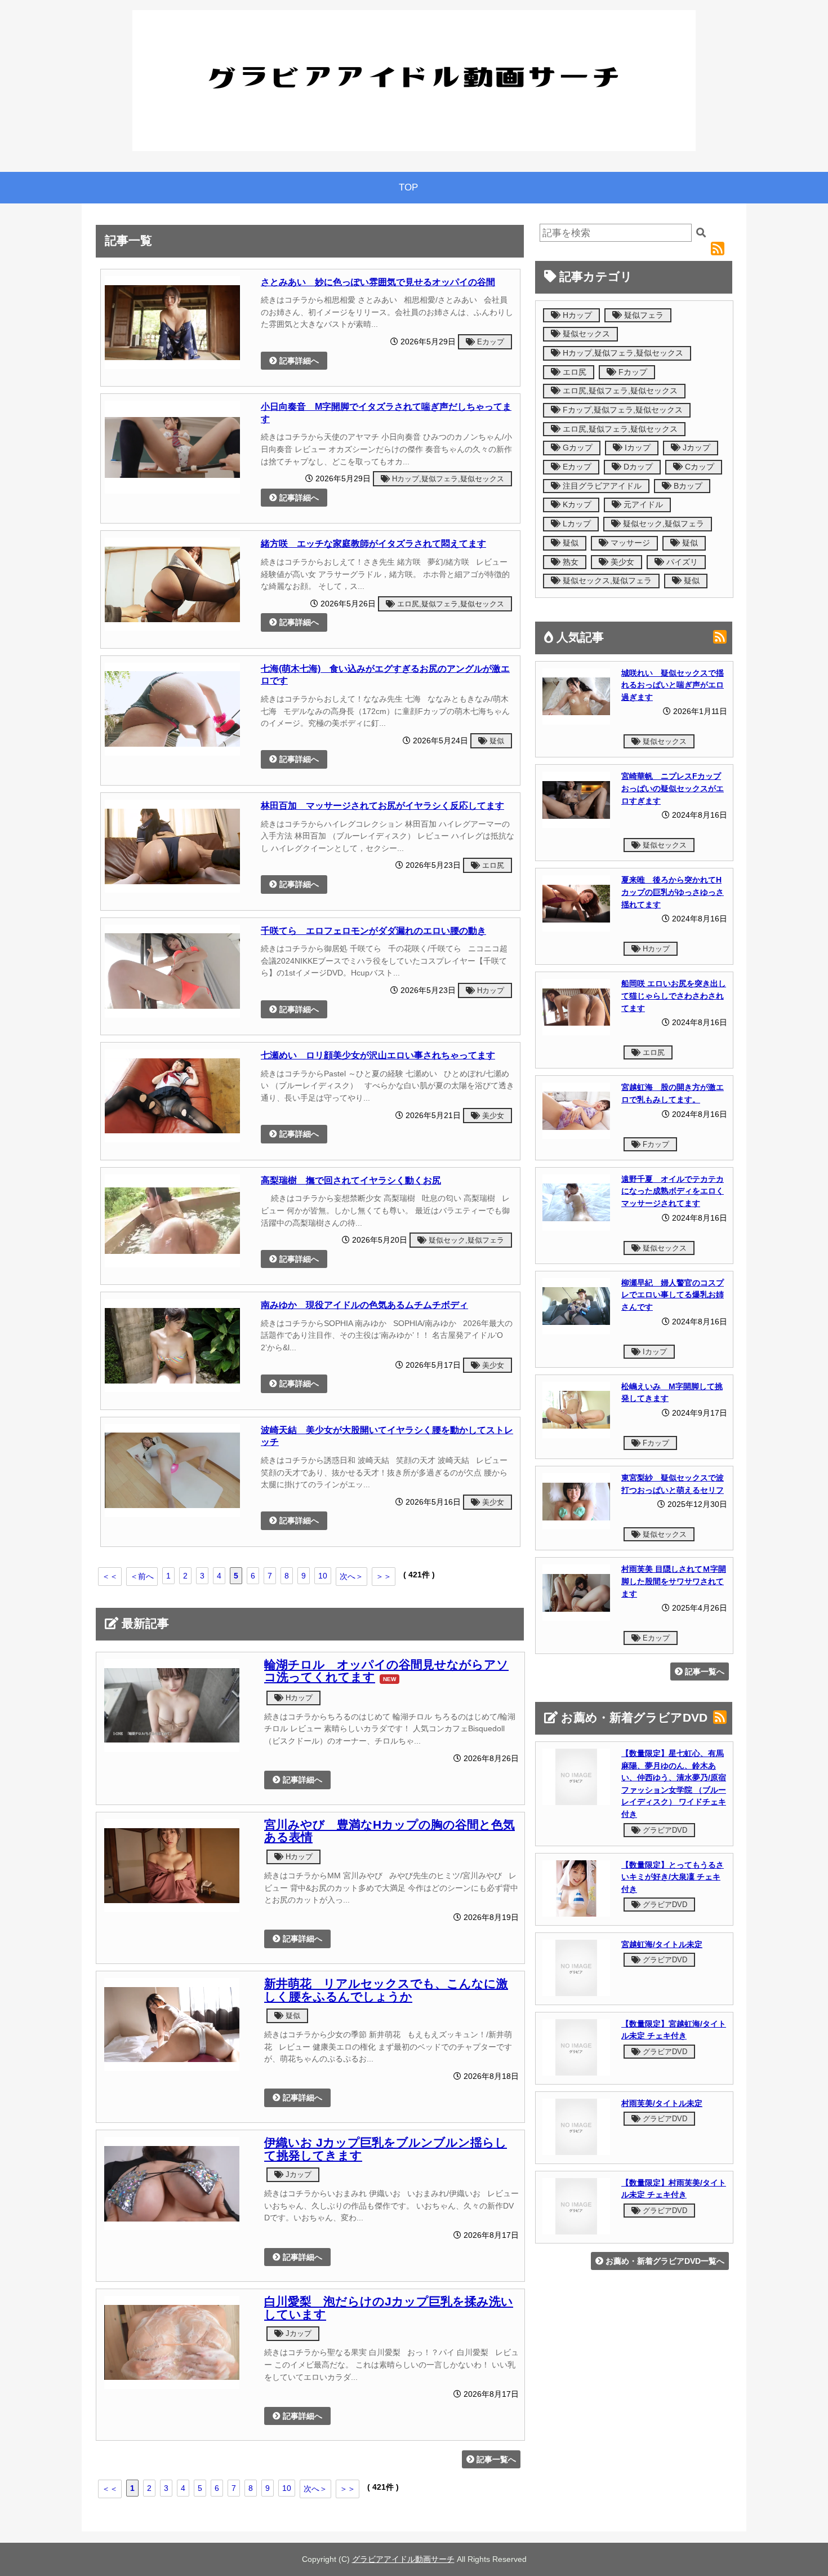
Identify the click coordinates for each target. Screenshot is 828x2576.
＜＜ (110, 1576)
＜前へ (142, 1576)
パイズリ (681, 562)
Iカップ (636, 448)
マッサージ (629, 543)
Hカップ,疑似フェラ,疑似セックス (447, 479)
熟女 (569, 562)
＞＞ (384, 1576)
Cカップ (698, 467)
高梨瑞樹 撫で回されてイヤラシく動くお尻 (351, 1180)
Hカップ (489, 990)
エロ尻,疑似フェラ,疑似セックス (449, 604)
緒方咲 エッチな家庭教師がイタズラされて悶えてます (373, 543)
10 (323, 1576)
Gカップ (577, 448)
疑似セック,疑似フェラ (465, 1240)
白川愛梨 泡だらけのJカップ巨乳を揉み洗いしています (389, 2308)
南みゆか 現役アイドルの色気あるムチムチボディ (364, 1305)
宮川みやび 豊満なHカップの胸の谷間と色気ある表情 (389, 1831)
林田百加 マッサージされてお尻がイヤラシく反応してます (382, 805)
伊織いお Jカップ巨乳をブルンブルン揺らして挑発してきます (386, 2149)
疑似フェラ (643, 315)
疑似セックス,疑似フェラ (606, 581)
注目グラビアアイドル (601, 486)
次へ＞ (351, 1576)
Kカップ (576, 505)
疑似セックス (585, 334)
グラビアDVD (664, 1830)
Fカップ (632, 372)
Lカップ (576, 524)
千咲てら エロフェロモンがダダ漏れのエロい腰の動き (373, 930)
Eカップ (489, 342)
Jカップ (297, 2174)
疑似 (496, 741)
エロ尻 (492, 865)
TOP (408, 187)
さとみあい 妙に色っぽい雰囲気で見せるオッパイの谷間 (378, 282)
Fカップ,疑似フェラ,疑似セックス (622, 410)
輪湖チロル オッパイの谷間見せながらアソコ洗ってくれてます (386, 1671)
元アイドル (642, 505)
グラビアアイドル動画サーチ (403, 2559)
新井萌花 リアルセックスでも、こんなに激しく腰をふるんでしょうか (386, 1990)
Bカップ (687, 486)
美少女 (492, 1116)
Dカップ (637, 467)
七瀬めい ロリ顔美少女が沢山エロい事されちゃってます (378, 1055)
